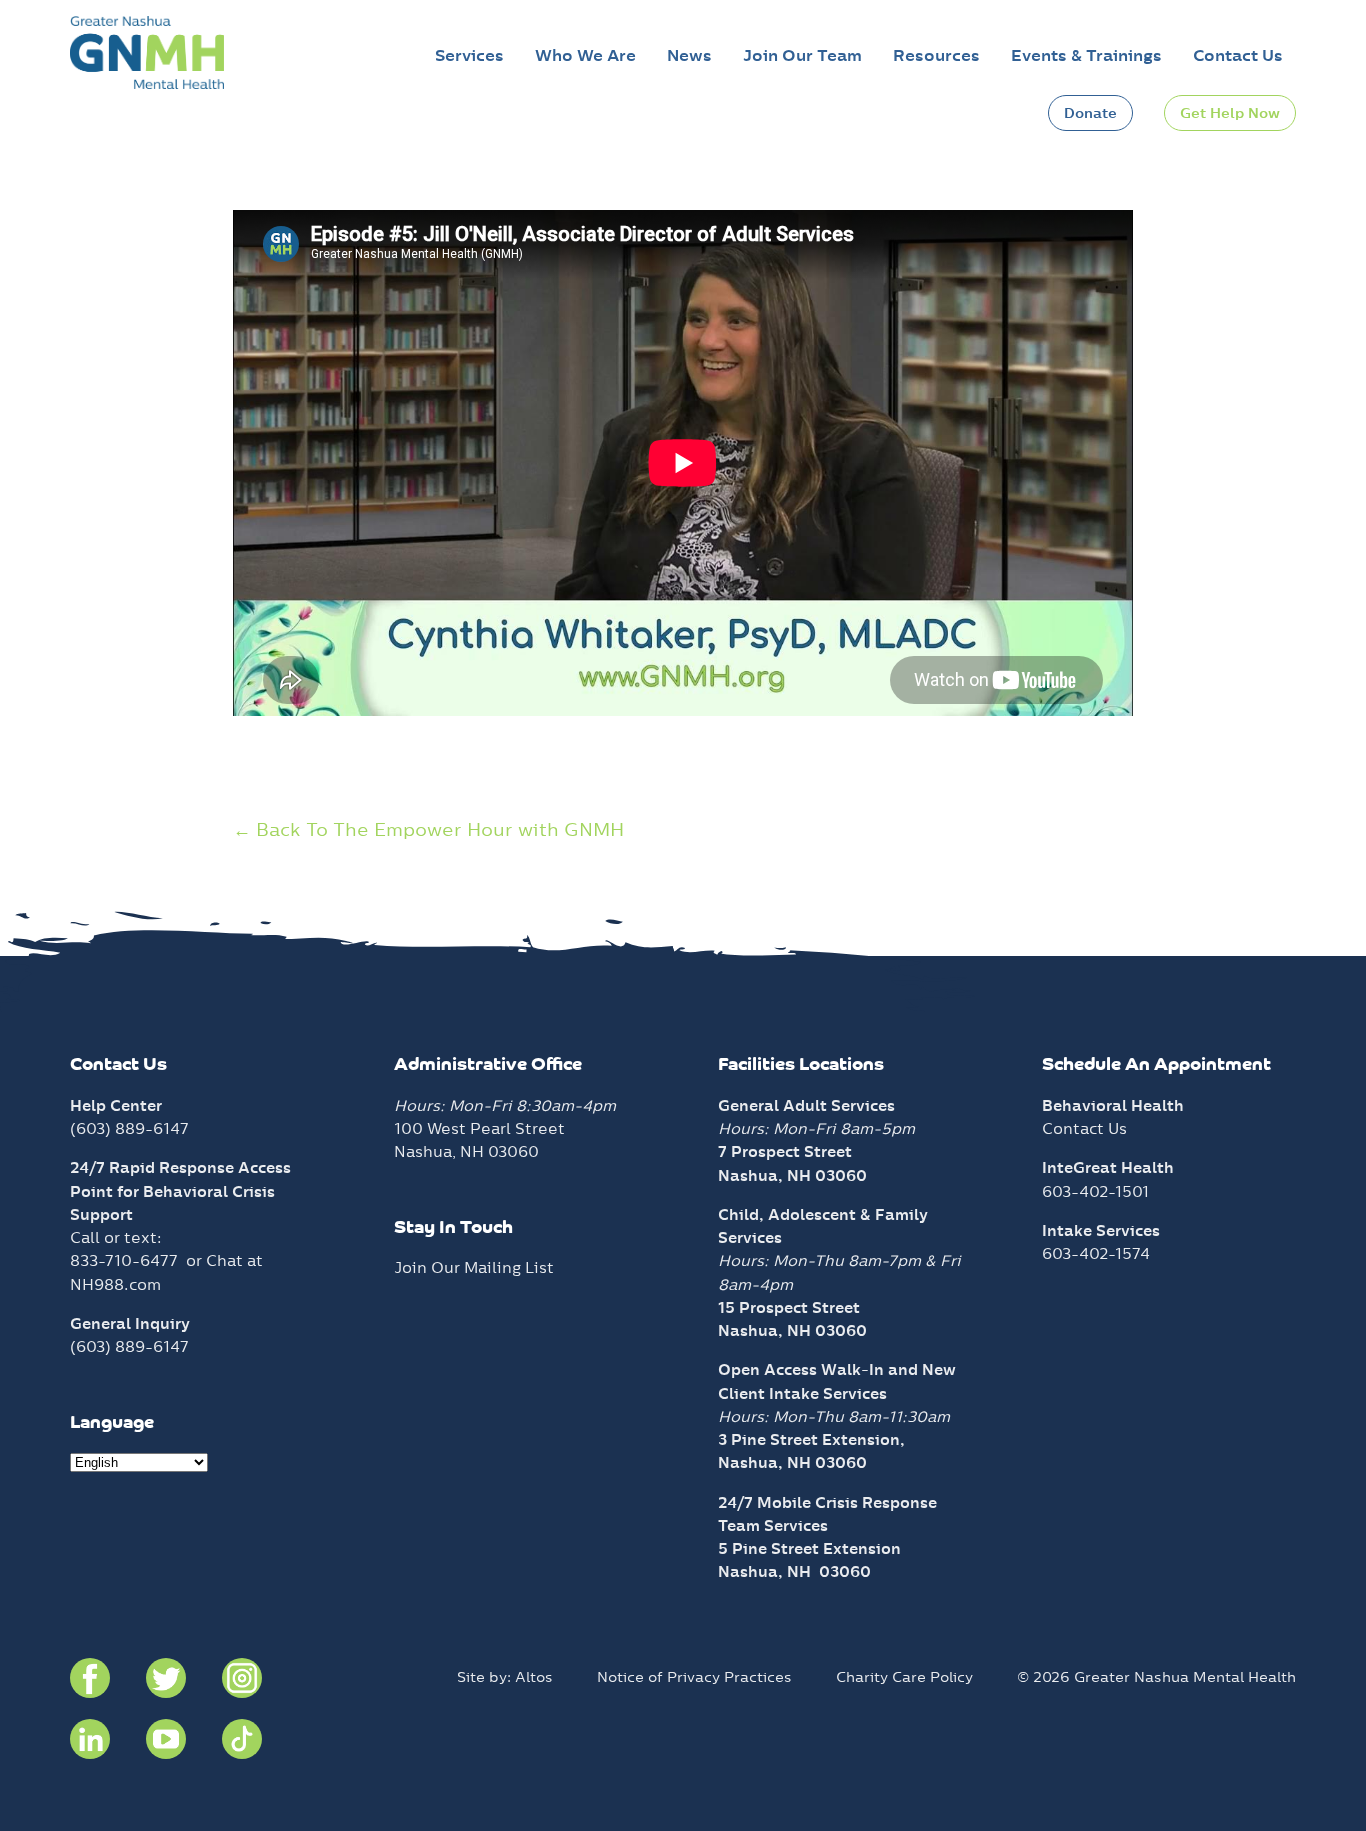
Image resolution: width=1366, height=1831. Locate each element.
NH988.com (115, 1284)
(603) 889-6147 (129, 1128)
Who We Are (585, 55)
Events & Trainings (1086, 55)
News (689, 55)
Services (469, 55)
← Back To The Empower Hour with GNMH (428, 829)
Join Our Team (802, 55)
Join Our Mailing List (474, 1267)
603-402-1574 (1096, 1253)
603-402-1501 (1095, 1191)
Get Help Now (1230, 113)
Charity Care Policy (904, 1677)
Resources (936, 55)
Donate (1090, 113)
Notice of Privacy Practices (694, 1677)
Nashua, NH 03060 (794, 1571)
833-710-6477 (124, 1260)
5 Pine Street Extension (809, 1548)
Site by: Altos (505, 1677)
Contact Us (1238, 55)
